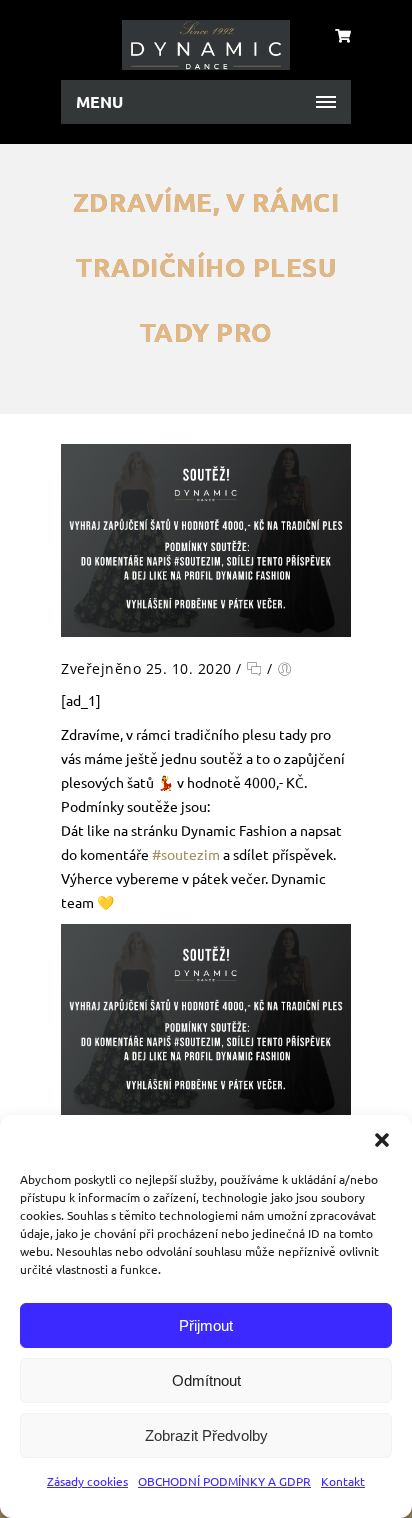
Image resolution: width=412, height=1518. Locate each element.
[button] (382, 1140)
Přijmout (206, 1325)
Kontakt (343, 1481)
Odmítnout (206, 1380)
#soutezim (186, 854)
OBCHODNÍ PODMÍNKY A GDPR (224, 1481)
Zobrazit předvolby (206, 1435)
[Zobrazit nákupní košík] (343, 35)
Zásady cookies (87, 1481)
